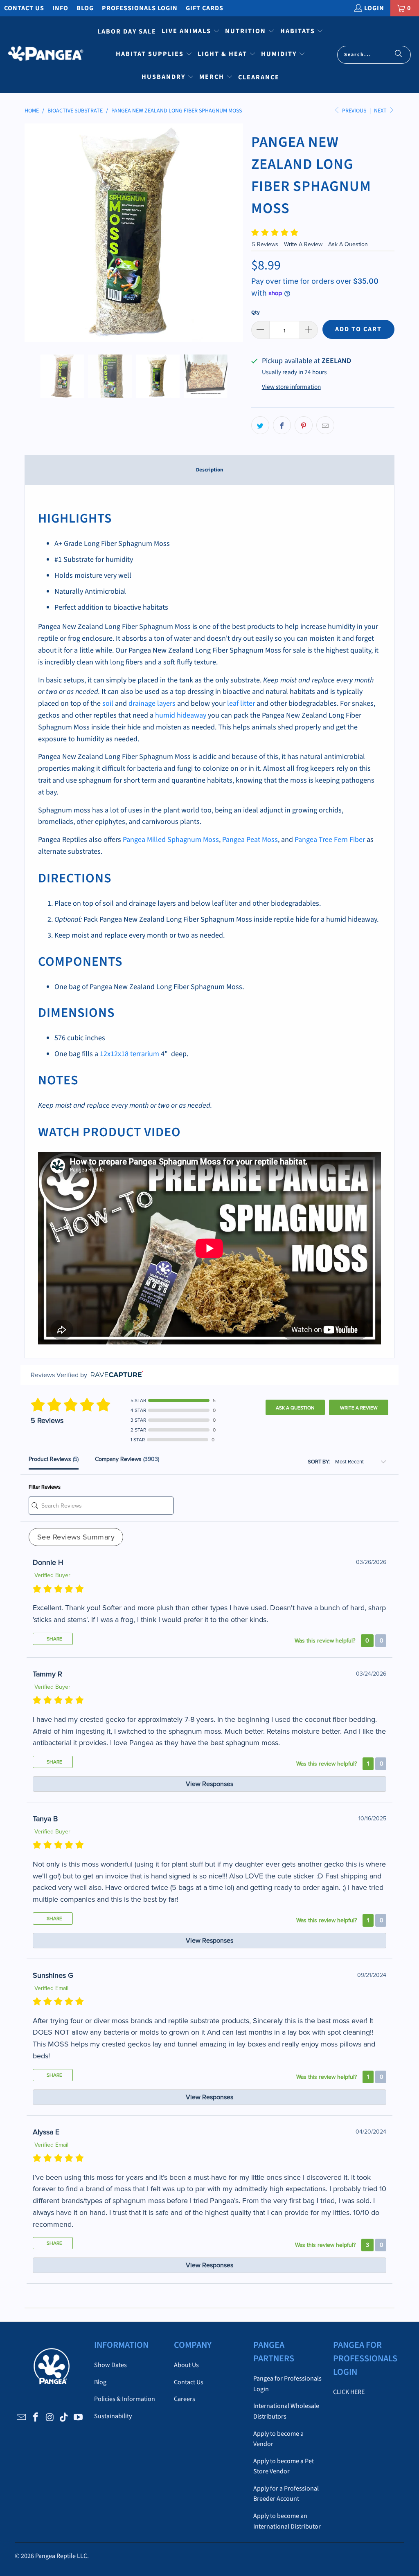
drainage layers (152, 703)
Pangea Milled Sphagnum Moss (171, 840)
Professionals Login (140, 8)
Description (209, 470)
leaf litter (240, 703)
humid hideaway (181, 715)
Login (374, 8)
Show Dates (110, 2365)
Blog (85, 8)
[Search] (399, 55)
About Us (186, 2365)
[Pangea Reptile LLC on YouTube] (78, 2418)
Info (60, 8)
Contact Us (24, 8)
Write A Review (304, 244)
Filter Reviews (45, 1487)
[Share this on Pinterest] (304, 425)
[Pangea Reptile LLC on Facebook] (36, 2418)
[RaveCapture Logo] (115, 1375)
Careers (185, 2399)
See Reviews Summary (76, 1537)
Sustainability (113, 2416)
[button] (191, 32)
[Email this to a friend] (325, 425)
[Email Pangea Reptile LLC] (22, 2418)
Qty (256, 312)
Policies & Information (125, 2399)
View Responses (209, 1784)
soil (108, 703)
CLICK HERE (349, 2392)
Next (381, 111)
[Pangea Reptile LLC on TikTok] (64, 2418)
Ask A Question (348, 244)
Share (54, 1639)
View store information (291, 387)
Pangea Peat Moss (250, 840)
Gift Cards (205, 8)
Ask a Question (295, 1408)
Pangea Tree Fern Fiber (330, 840)
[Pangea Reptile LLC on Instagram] (50, 2418)
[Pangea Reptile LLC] (46, 55)
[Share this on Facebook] (282, 425)
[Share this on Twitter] (260, 425)
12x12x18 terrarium (130, 1054)
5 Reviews (266, 244)
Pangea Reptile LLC (61, 2556)
